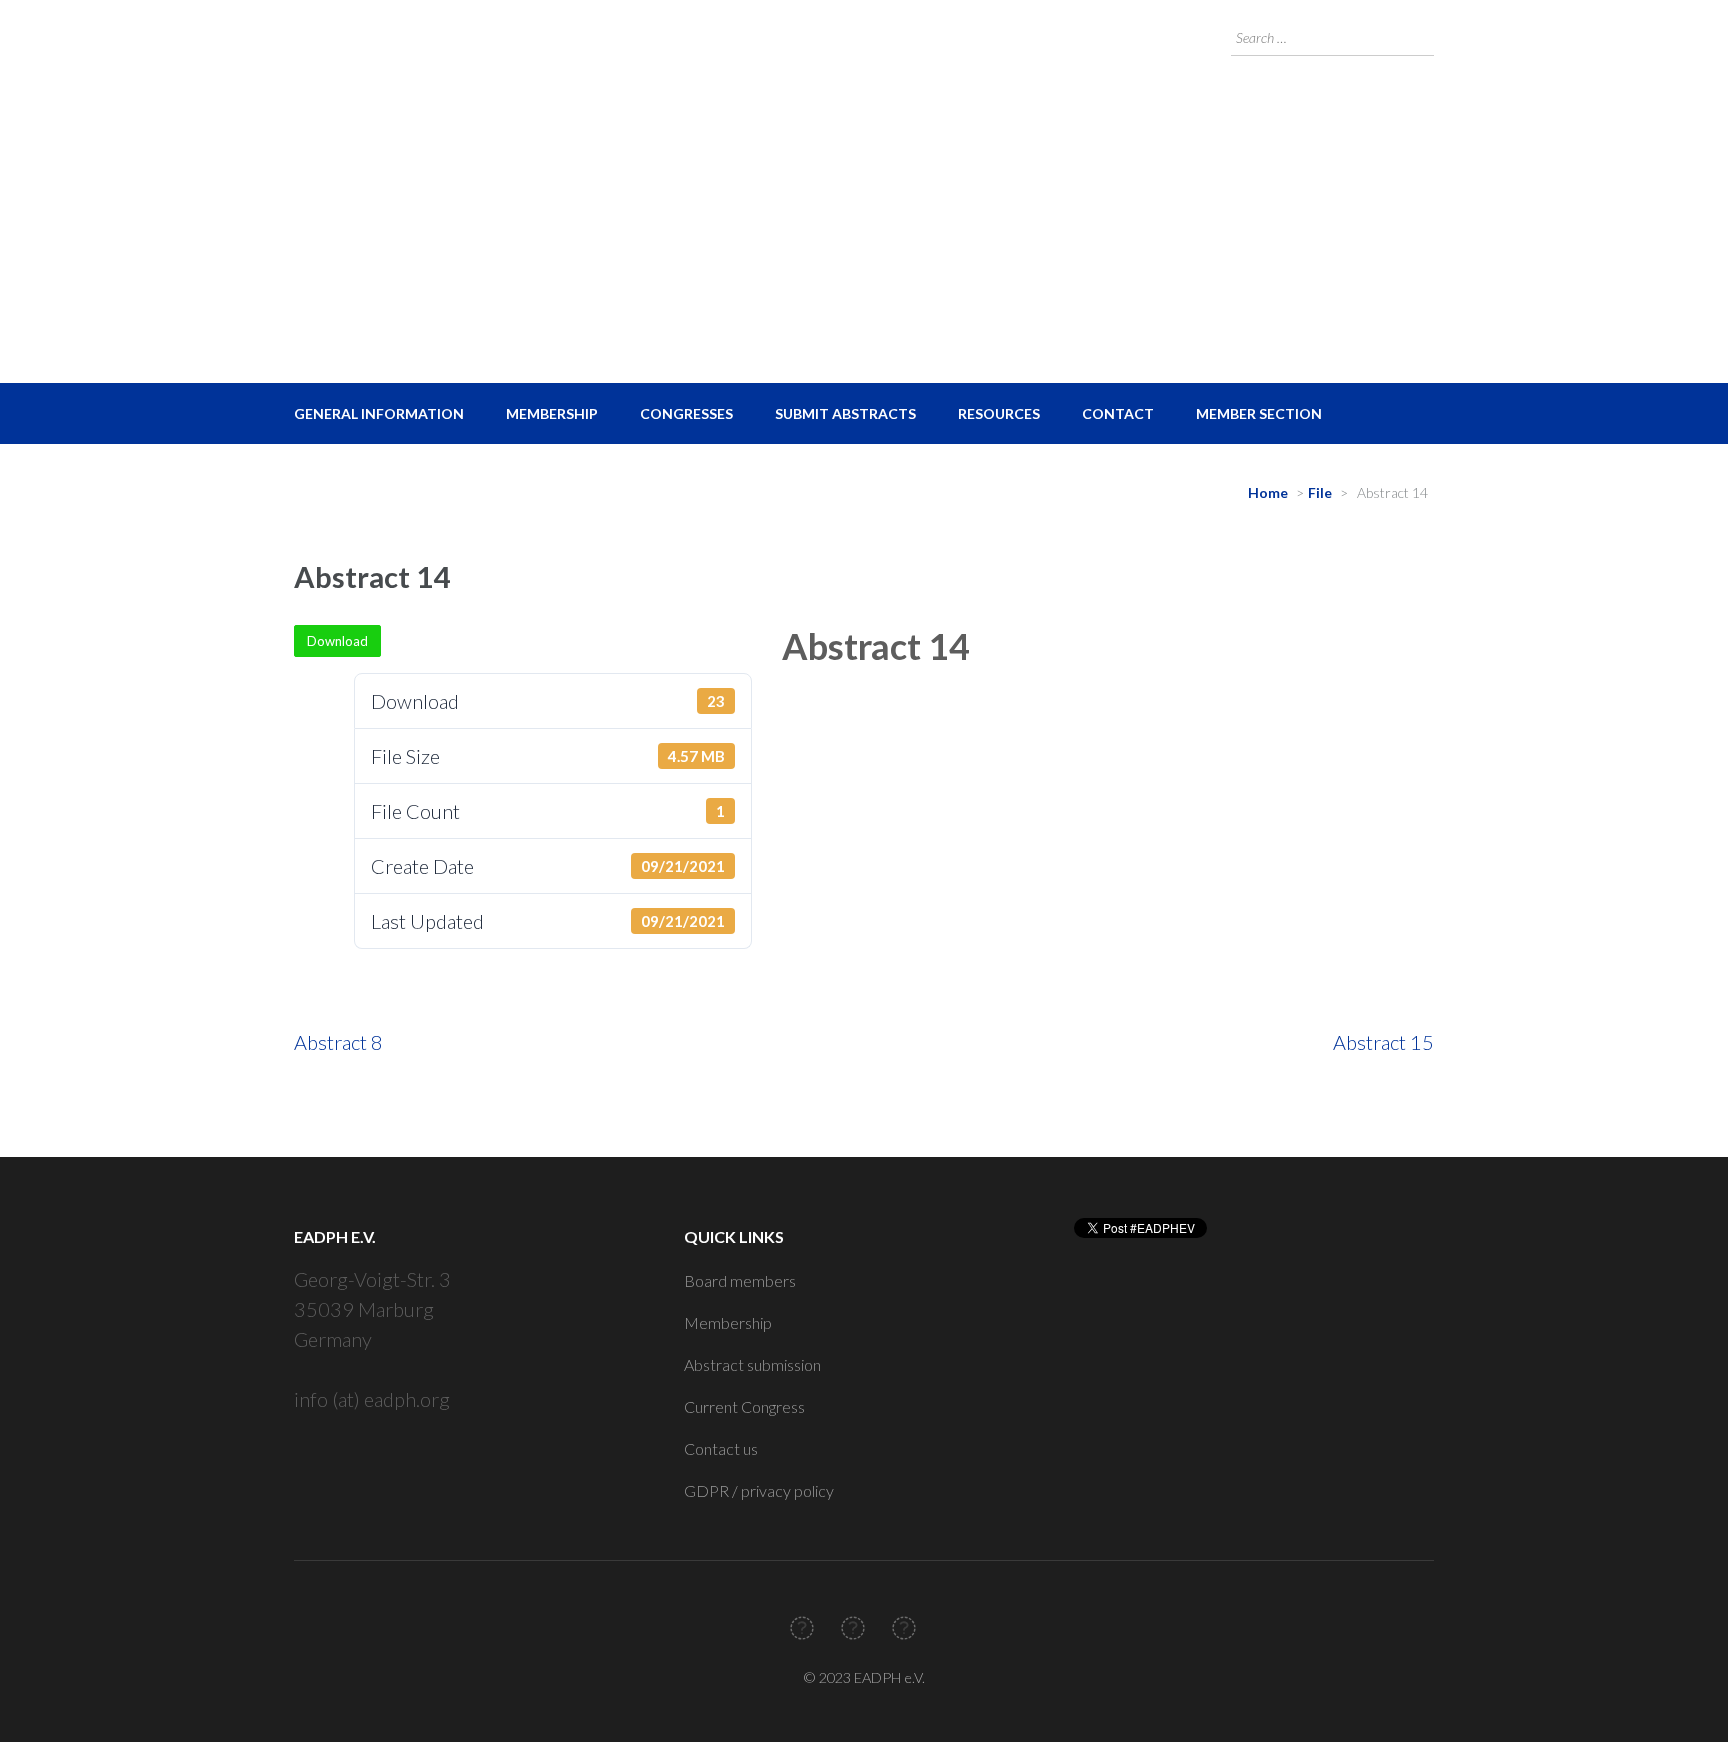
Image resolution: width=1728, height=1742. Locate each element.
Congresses (686, 413)
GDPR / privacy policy (759, 1490)
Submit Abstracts (845, 413)
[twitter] (853, 1627)
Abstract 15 (1383, 1042)
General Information (379, 413)
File (1320, 492)
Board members (740, 1280)
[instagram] (904, 1627)
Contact (1118, 413)
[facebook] (802, 1627)
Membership (552, 413)
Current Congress (744, 1406)
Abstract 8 (338, 1042)
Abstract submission (752, 1364)
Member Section (1259, 413)
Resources (999, 413)
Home (1268, 492)
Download (337, 641)
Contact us (721, 1448)
